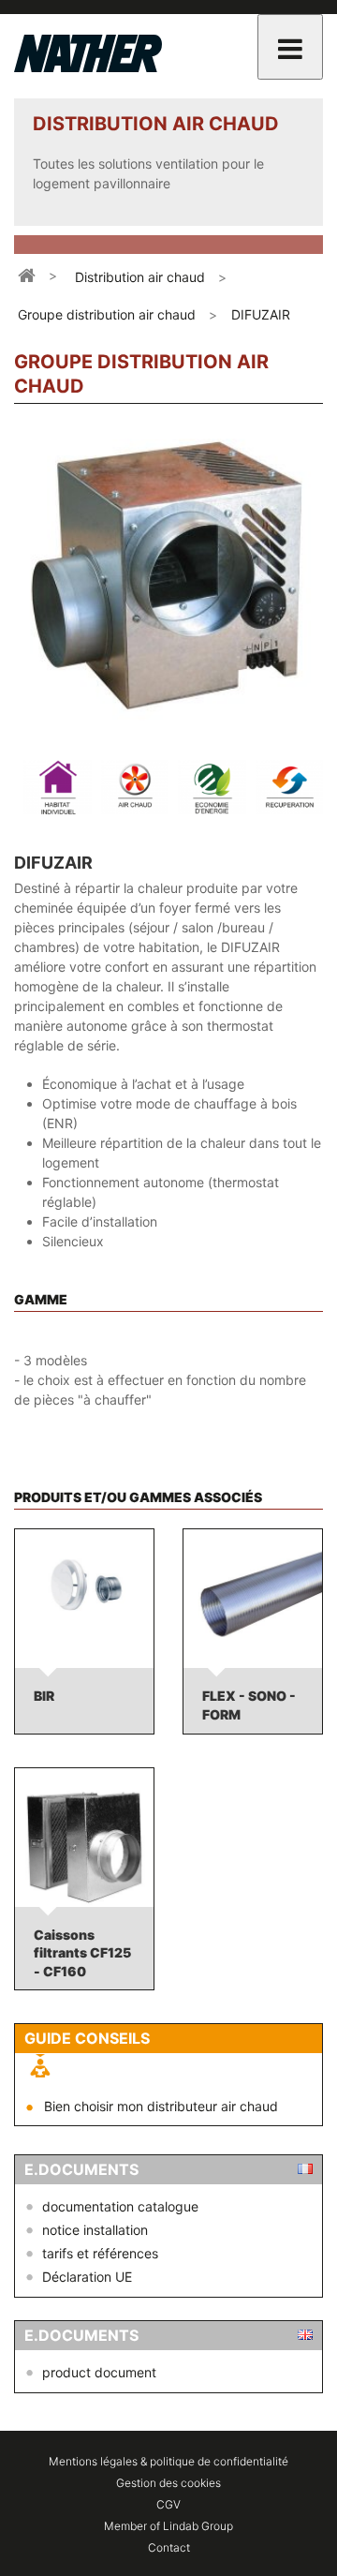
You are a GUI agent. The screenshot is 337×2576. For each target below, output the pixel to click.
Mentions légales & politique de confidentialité (168, 2461)
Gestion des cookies (168, 2483)
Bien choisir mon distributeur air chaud (161, 2106)
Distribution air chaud (140, 277)
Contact (169, 2547)
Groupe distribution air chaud (107, 314)
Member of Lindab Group (168, 2526)
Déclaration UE (87, 2277)
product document (99, 2372)
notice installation (95, 2230)
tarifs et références (100, 2253)
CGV (168, 2504)
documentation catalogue (120, 2206)
